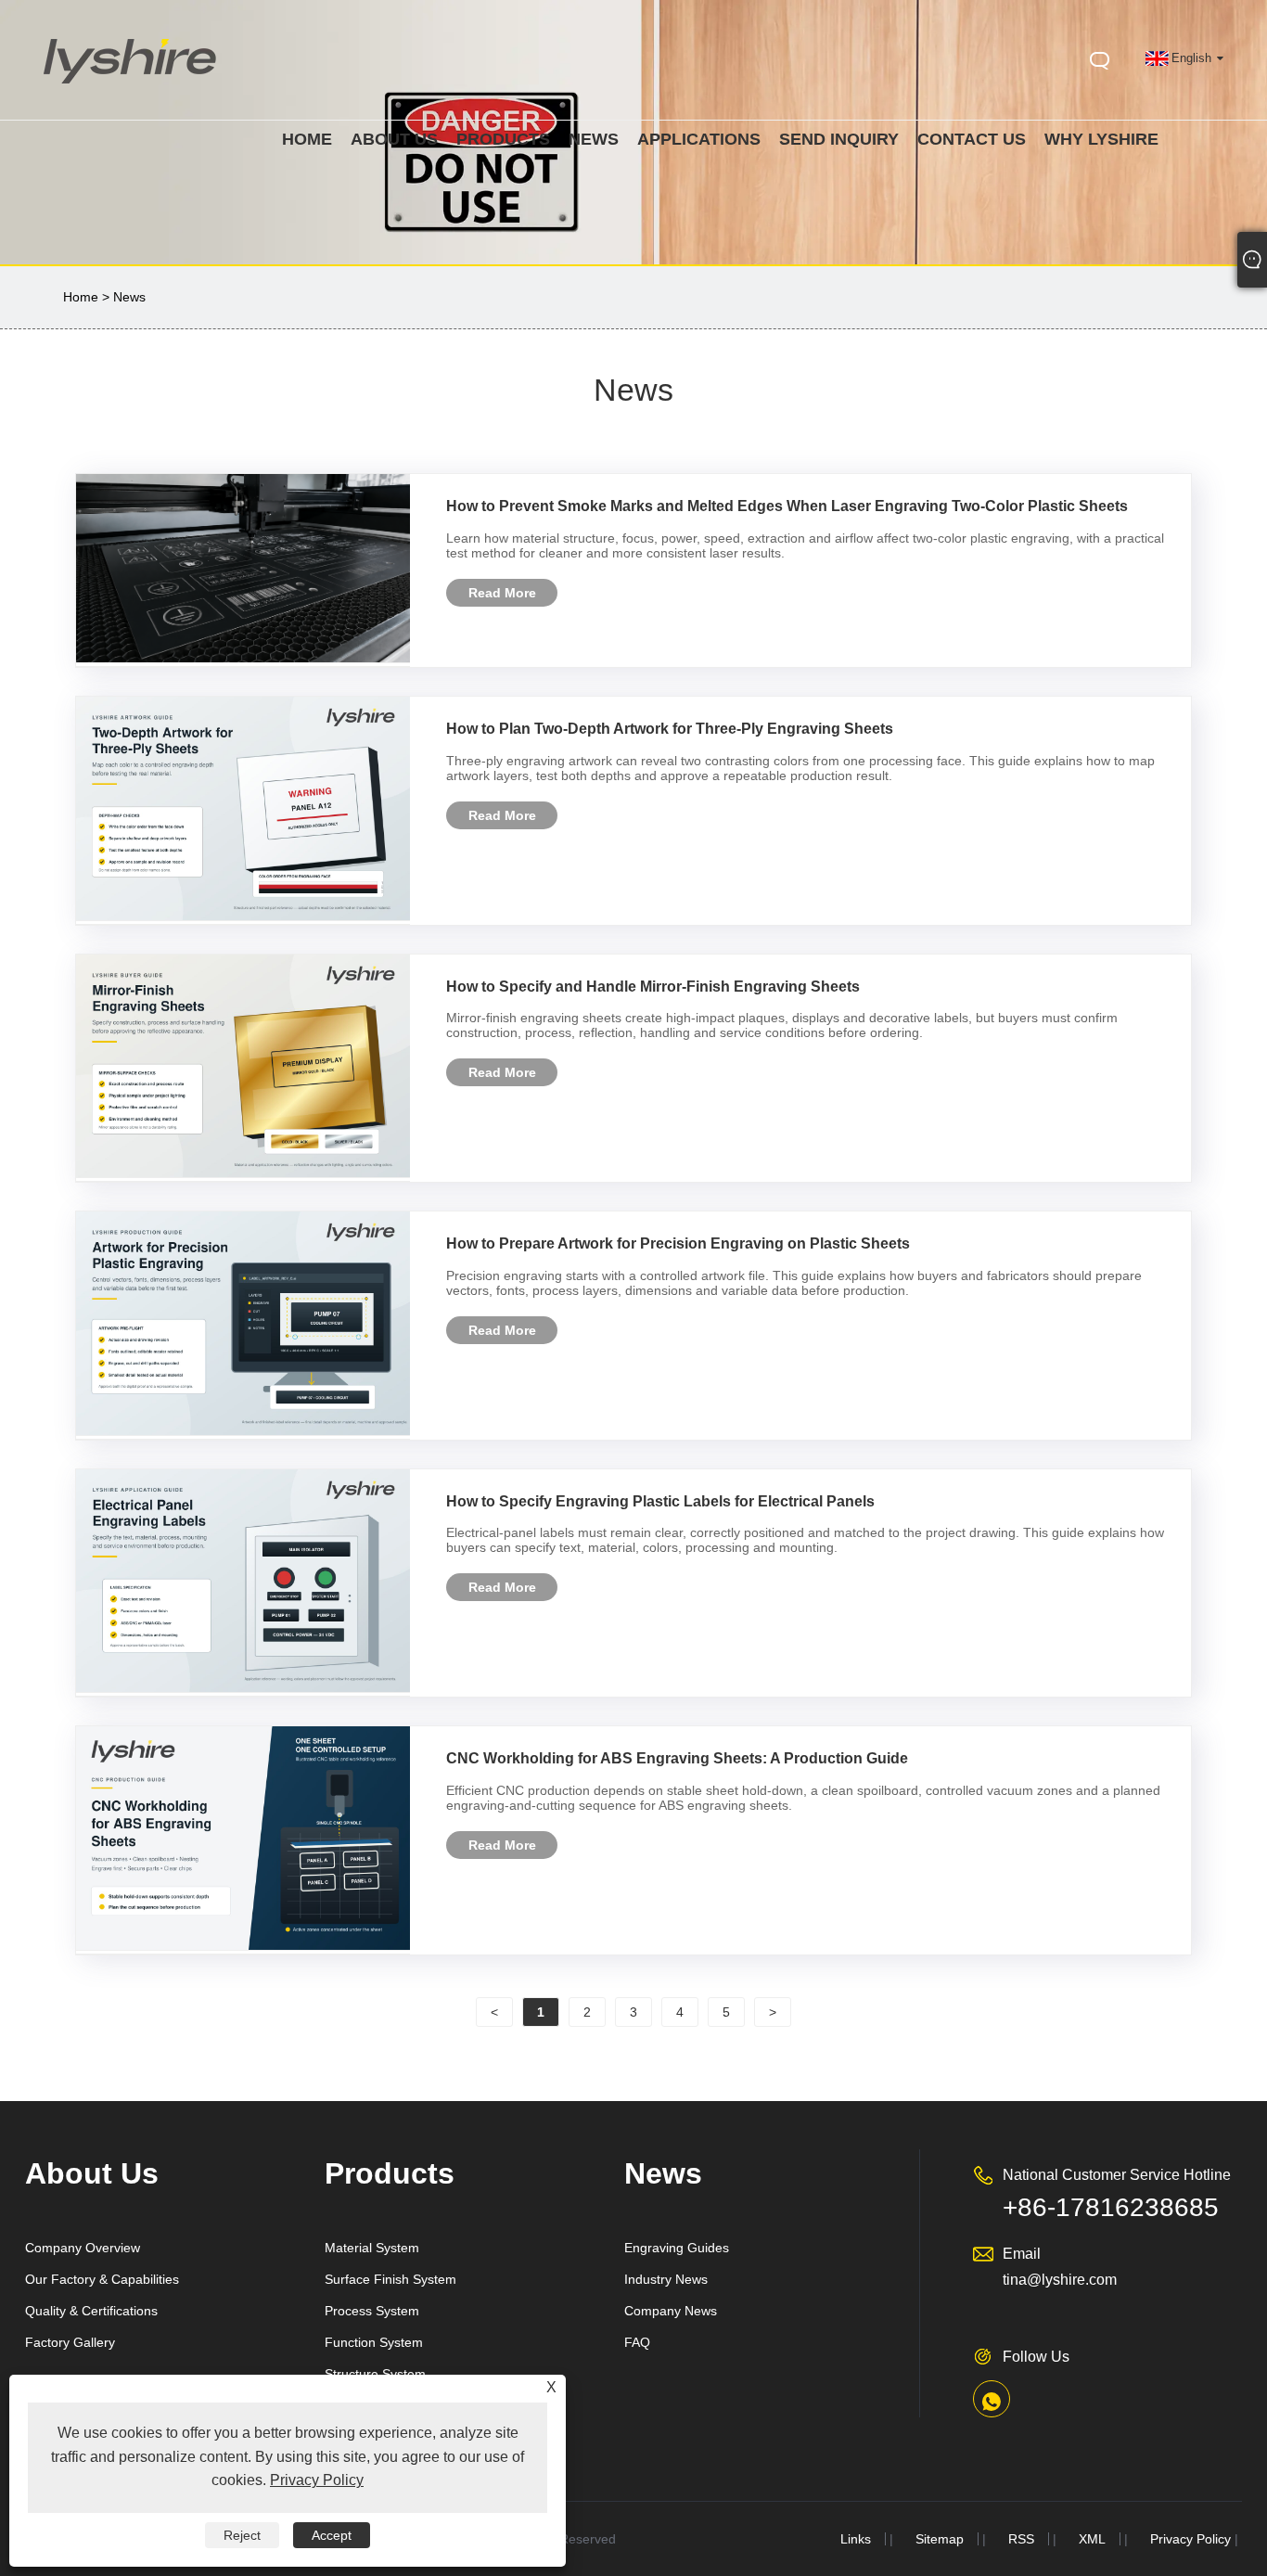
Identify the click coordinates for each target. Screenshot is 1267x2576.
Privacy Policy (1190, 2539)
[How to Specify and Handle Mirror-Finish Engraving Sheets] (243, 1173)
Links (856, 2539)
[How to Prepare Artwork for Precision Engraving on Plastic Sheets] (243, 1431)
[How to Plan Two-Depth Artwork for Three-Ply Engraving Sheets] (243, 916)
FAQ (637, 2342)
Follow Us (1036, 2357)
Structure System (375, 2374)
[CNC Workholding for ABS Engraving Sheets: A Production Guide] (243, 1946)
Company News (671, 2311)
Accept (332, 2535)
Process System (372, 2311)
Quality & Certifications (91, 2311)
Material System (372, 2248)
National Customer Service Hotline (1117, 2175)
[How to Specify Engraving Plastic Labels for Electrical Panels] (243, 1688)
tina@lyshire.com (1060, 2280)
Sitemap (940, 2539)
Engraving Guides (677, 2248)
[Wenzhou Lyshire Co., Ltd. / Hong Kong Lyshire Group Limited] (131, 87)
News (129, 297)
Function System (374, 2342)
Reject (242, 2535)
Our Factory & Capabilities (102, 2279)
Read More (502, 593)
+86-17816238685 (1111, 2207)
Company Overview (83, 2248)
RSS (1021, 2539)
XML (1092, 2539)
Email (1022, 2254)
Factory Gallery (70, 2342)
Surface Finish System (390, 2279)
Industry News (666, 2279)
